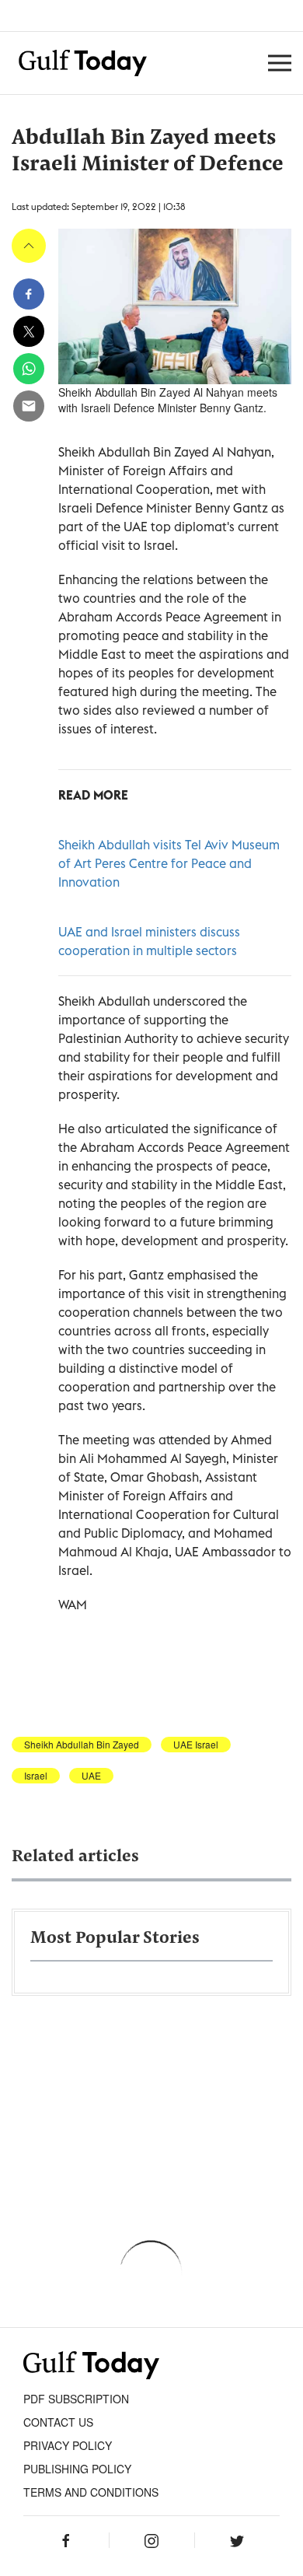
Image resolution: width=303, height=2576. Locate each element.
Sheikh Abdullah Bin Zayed (82, 1745)
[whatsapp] (29, 369)
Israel (36, 1776)
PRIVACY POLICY (68, 2445)
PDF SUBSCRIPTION (76, 2399)
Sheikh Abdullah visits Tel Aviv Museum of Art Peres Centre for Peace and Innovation (169, 863)
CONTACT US (58, 2422)
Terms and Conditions (91, 2492)
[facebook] (29, 294)
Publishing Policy (77, 2469)
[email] (29, 406)
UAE (91, 1776)
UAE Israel (196, 1745)
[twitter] (29, 331)
